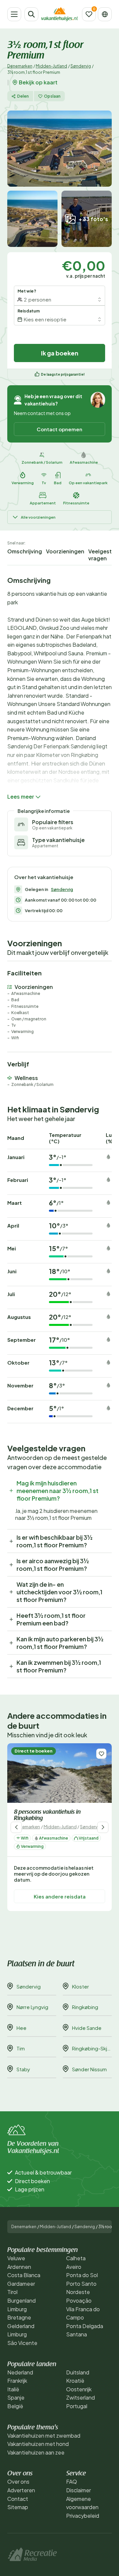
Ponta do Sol (82, 2275)
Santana (77, 2334)
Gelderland (21, 2326)
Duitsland (78, 2372)
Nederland (20, 2372)
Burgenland (21, 2300)
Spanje (16, 2397)
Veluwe (16, 2258)
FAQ (72, 2482)
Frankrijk (17, 2381)
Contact (18, 2499)
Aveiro (74, 2267)
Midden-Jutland (51, 66)
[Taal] (105, 14)
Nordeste (78, 2292)
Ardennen (19, 2267)
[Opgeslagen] (89, 14)
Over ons (18, 2482)
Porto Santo (81, 2284)
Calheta (76, 2258)
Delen (23, 96)
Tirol (12, 2292)
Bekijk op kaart (38, 82)
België (15, 2406)
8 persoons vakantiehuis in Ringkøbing (47, 1816)
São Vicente (22, 2343)
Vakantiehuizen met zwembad (44, 2435)
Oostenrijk (79, 2389)
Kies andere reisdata (60, 1896)
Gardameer (21, 2284)
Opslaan (52, 96)
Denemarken (20, 66)
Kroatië (75, 2381)
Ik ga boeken (60, 353)
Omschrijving (25, 551)
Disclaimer (79, 2490)
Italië (13, 2389)
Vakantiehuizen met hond (38, 2444)
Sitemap (18, 2507)
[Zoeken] (31, 14)
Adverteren (21, 2490)
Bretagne (19, 2317)
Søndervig (81, 66)
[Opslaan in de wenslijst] (101, 1754)
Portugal (77, 2406)
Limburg (17, 2309)
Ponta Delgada (85, 2326)
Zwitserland (80, 2397)
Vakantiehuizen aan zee (36, 2452)
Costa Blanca (24, 2275)
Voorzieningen (65, 551)
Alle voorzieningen (38, 517)
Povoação (79, 2300)
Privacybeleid (83, 2516)
